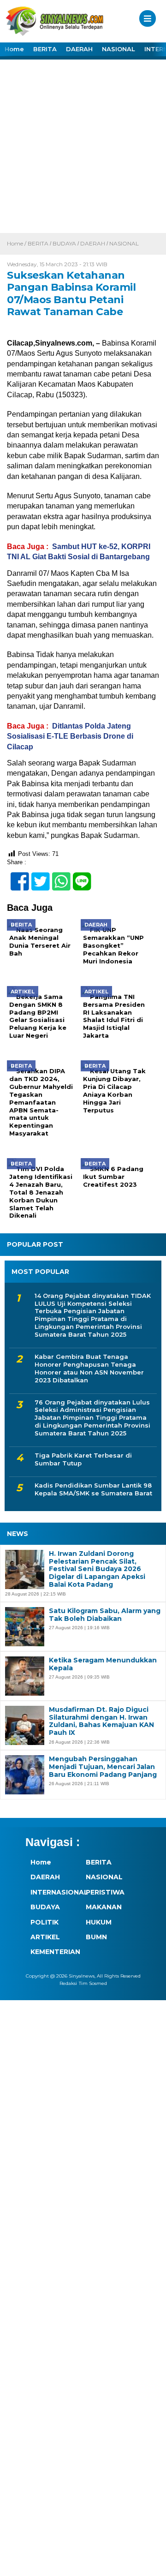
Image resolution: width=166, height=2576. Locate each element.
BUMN (96, 1937)
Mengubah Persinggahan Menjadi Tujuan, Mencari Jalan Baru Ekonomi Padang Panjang (103, 1767)
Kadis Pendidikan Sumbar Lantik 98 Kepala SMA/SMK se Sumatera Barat (93, 1489)
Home (14, 49)
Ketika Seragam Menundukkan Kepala (103, 1664)
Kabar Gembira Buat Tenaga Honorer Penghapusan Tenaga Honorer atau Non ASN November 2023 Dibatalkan (89, 1368)
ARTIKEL (45, 1937)
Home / (17, 243)
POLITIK (44, 1922)
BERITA (45, 49)
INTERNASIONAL (53, 1892)
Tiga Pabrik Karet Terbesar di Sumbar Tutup (83, 1459)
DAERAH (79, 49)
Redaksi (68, 1983)
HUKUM (99, 1922)
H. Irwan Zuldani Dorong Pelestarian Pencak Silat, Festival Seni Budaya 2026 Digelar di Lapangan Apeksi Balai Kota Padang (97, 1569)
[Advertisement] (83, 145)
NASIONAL (119, 49)
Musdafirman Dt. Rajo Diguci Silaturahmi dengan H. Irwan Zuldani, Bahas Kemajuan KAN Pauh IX (101, 1721)
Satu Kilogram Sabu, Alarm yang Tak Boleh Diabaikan (105, 1615)
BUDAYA (64, 243)
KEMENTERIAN (53, 1952)
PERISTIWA (105, 1892)
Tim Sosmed (93, 1983)
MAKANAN (104, 1907)
